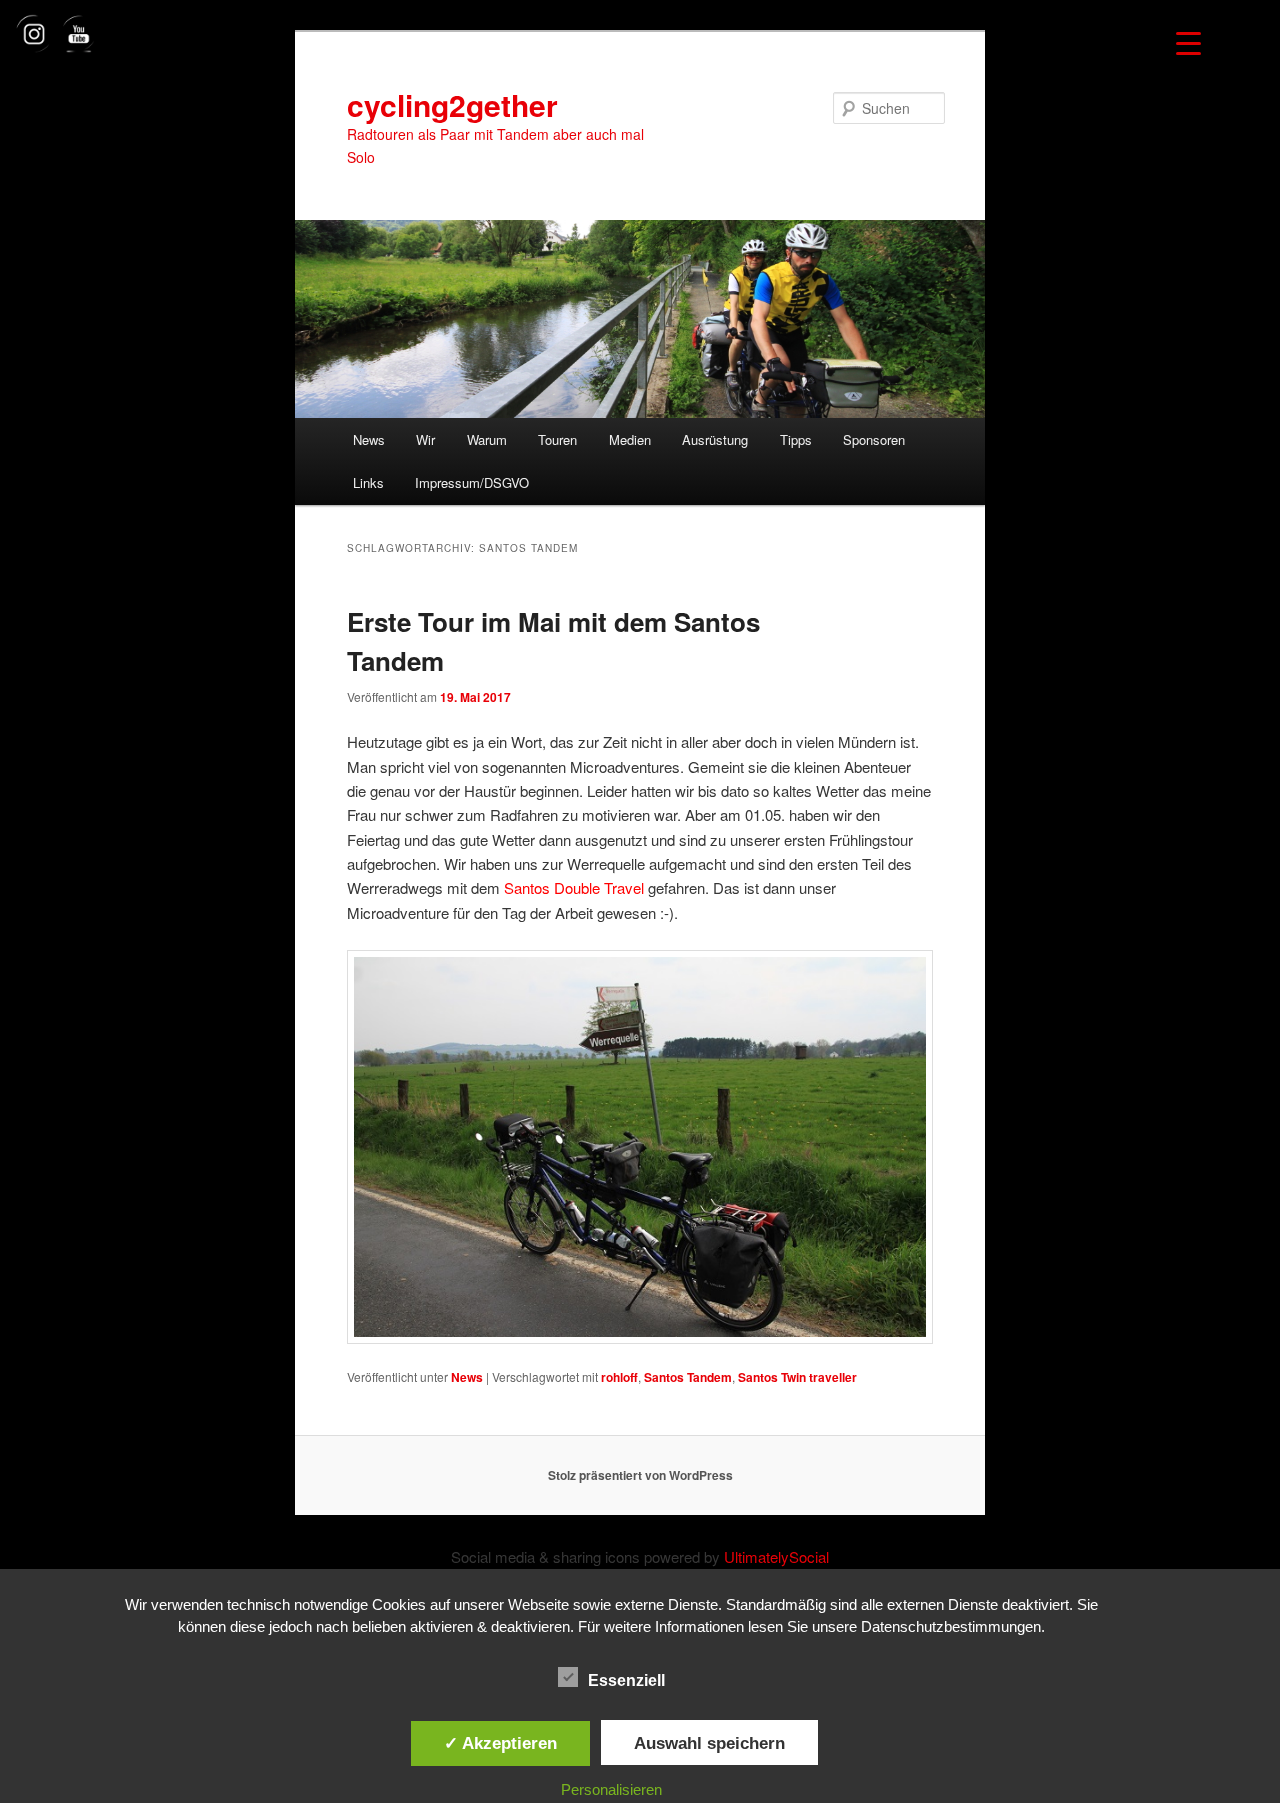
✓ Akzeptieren (500, 1743)
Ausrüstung (715, 439)
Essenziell (626, 1680)
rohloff (619, 1377)
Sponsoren (874, 439)
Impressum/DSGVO (472, 482)
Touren (557, 439)
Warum (487, 439)
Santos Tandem (688, 1377)
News (369, 439)
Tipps (796, 439)
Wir (425, 439)
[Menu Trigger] (1188, 42)
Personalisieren (611, 1789)
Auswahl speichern (709, 1743)
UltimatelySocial (776, 1556)
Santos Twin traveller (797, 1377)
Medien (630, 439)
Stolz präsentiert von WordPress (640, 1475)
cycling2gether (452, 104)
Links (368, 482)
